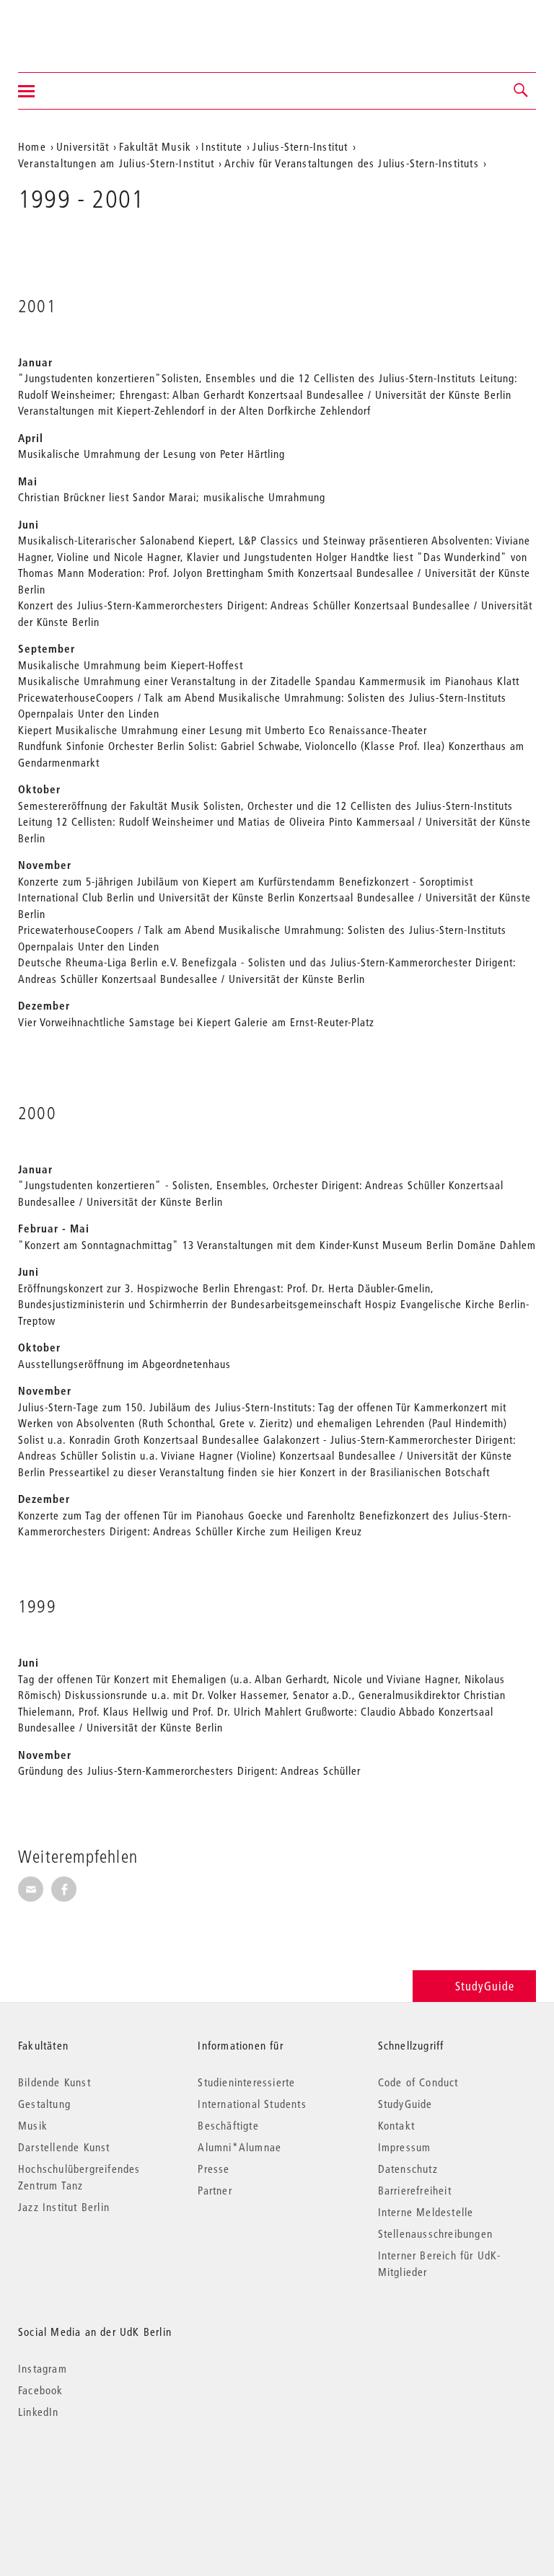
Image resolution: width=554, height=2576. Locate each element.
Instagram (43, 2368)
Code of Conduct (418, 2082)
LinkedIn (39, 2412)
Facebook (41, 2390)
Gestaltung (44, 2104)
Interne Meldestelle (426, 2212)
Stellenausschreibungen (435, 2233)
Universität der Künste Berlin (75, 27)
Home (32, 146)
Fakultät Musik (155, 146)
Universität (83, 146)
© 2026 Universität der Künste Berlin (93, 2473)
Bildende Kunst (54, 2082)
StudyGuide (485, 1986)
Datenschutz (408, 2169)
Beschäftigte (228, 2125)
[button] (522, 91)
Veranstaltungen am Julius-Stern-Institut (116, 163)
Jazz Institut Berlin (64, 2207)
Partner (215, 2190)
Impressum (405, 2147)
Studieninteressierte (246, 2082)
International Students (252, 2104)
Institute (222, 146)
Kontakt (396, 2125)
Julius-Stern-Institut (300, 146)
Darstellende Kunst (64, 2147)
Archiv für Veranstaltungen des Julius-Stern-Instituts (352, 163)
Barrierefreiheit (415, 2190)
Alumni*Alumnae (239, 2147)
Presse (214, 2169)
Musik (33, 2125)
